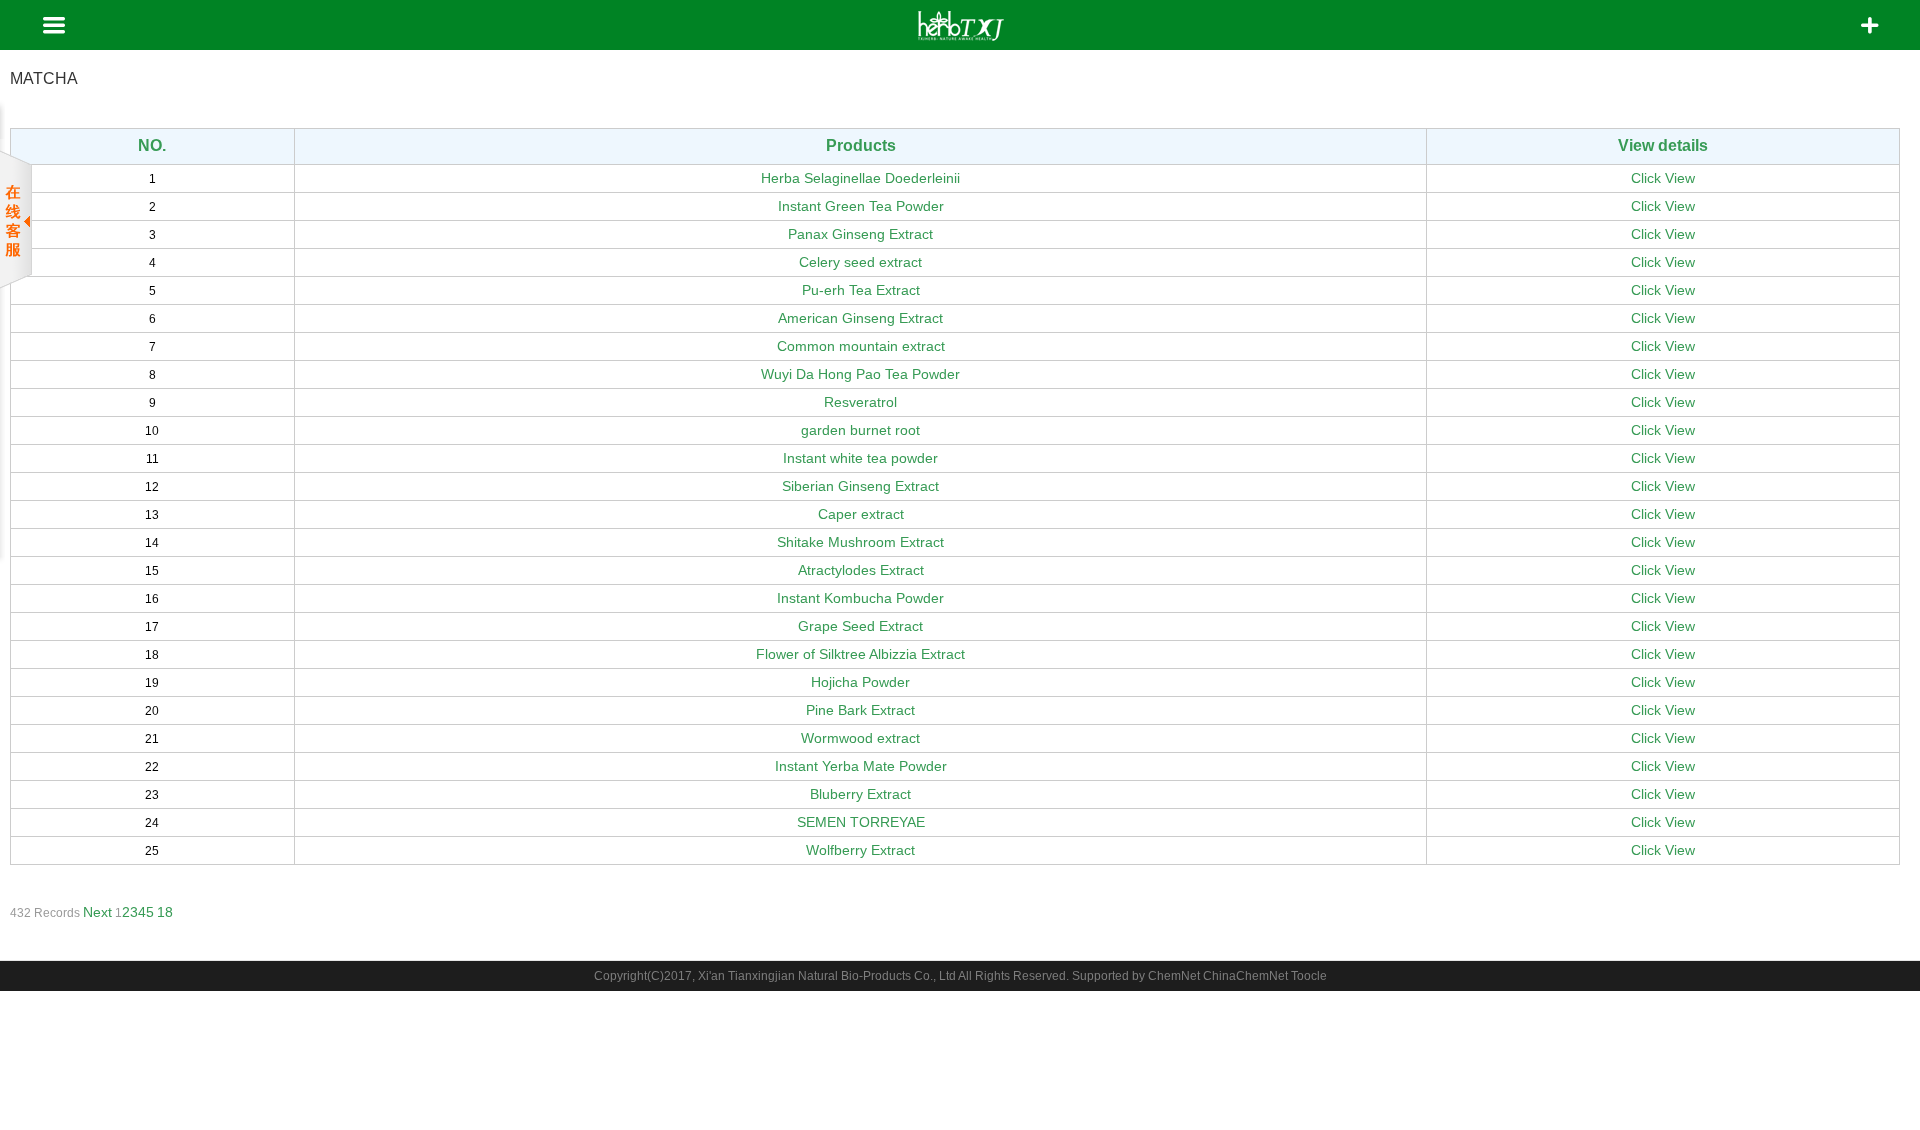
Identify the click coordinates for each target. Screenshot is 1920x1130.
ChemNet (1174, 976)
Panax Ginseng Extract (860, 234)
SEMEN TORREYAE (861, 822)
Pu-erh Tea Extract (861, 290)
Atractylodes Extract (861, 570)
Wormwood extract (860, 738)
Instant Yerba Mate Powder (861, 766)
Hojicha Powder (860, 682)
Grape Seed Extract (860, 626)
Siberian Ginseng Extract (860, 486)
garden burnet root (860, 430)
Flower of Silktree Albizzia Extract (860, 654)
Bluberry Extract (860, 794)
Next (97, 912)
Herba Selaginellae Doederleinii (860, 178)
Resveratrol (860, 402)
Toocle (1309, 976)
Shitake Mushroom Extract (860, 542)
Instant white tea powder (860, 458)
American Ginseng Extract (860, 318)
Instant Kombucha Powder (860, 598)
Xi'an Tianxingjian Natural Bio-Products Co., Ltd (827, 976)
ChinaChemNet (1245, 976)
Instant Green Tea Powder (861, 206)
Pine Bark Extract (860, 710)
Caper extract (861, 514)
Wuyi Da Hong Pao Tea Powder (860, 374)
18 (165, 912)
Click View (1663, 178)
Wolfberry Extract (860, 850)
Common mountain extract (861, 346)
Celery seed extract (860, 262)
